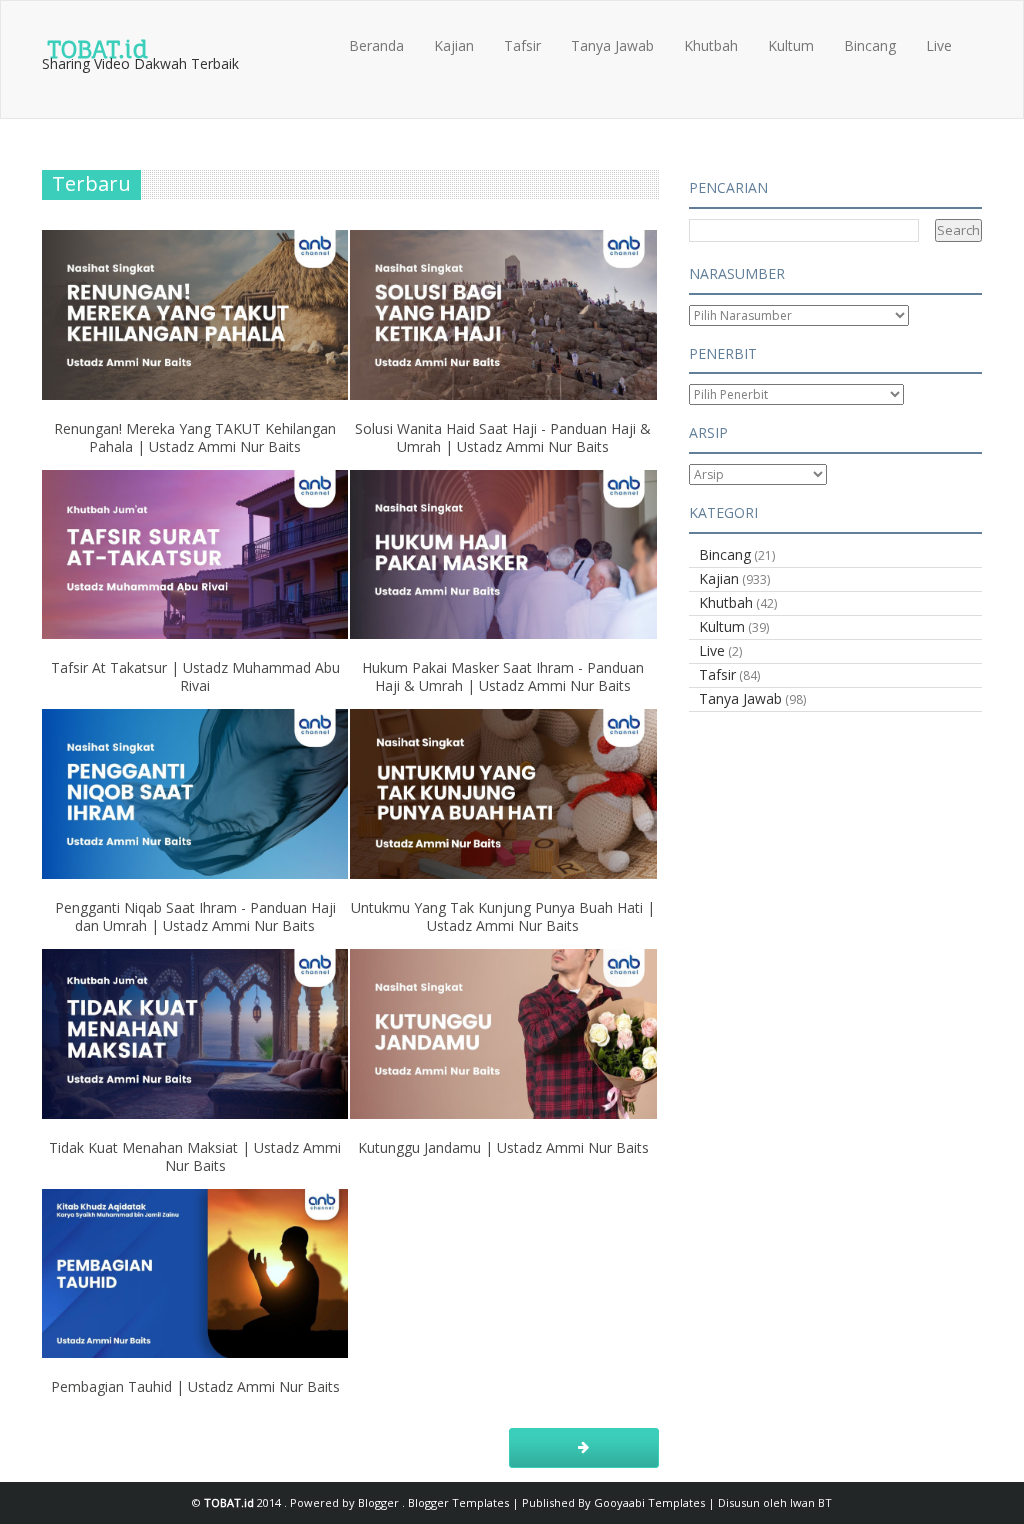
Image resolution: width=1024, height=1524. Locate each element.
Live (939, 45)
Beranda (376, 45)
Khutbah (711, 45)
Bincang (870, 45)
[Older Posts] (584, 1448)
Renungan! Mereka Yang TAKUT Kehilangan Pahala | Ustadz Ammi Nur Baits (195, 437)
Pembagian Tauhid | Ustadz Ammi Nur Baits (195, 1386)
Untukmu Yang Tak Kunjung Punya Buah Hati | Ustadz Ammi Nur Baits (503, 916)
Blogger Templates (460, 1502)
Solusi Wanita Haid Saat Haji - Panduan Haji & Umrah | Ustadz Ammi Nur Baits (503, 437)
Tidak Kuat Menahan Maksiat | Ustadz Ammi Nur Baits (195, 1156)
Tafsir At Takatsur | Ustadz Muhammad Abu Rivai (195, 676)
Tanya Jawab (612, 45)
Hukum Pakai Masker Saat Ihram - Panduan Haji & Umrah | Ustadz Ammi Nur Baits (503, 676)
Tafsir (522, 45)
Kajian (454, 45)
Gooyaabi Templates (649, 1502)
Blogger (380, 1502)
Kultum (791, 45)
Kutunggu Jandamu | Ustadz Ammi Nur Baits (503, 1147)
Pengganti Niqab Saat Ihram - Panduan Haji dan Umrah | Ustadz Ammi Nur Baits (195, 916)
